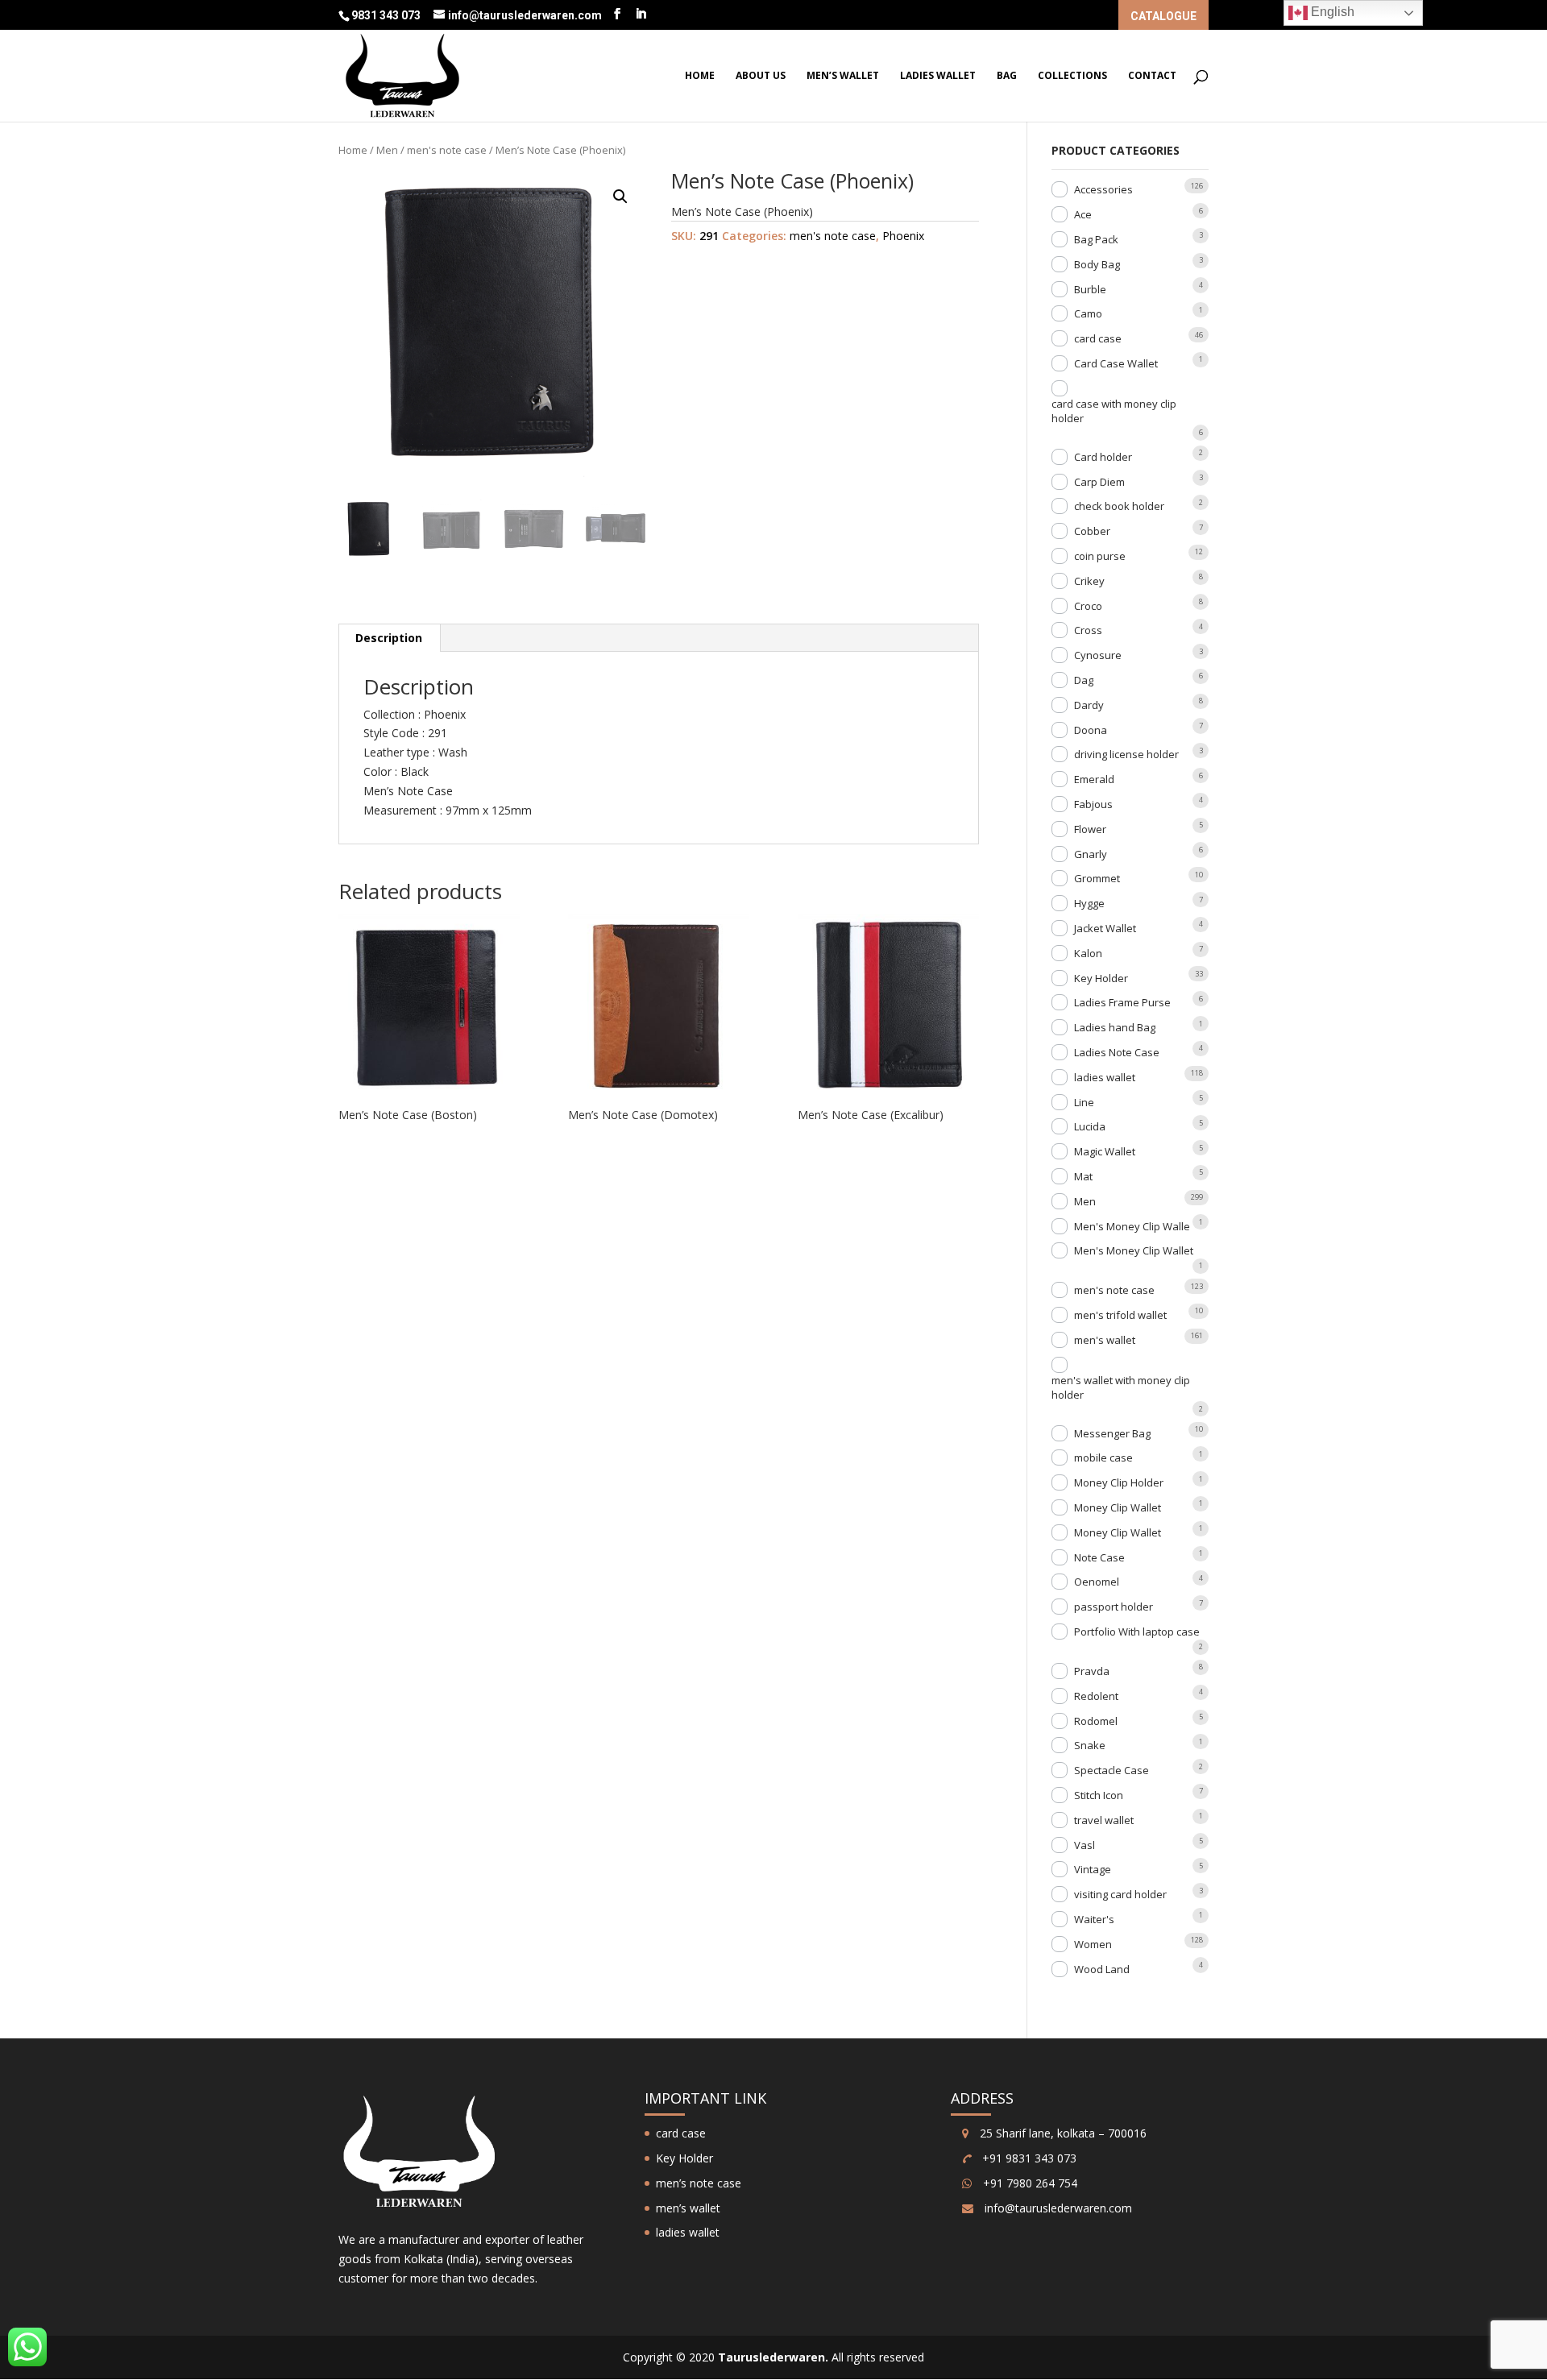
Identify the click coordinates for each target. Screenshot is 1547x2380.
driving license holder (1126, 754)
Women (1093, 1944)
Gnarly (1091, 854)
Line (1084, 1102)
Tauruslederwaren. (773, 2357)
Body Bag (1097, 264)
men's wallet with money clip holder (1121, 1387)
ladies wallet (938, 76)
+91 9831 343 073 (1028, 2158)
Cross (1088, 630)
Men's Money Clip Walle (1132, 1226)
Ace (1083, 214)
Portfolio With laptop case (1137, 1632)
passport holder (1114, 1607)
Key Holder (1101, 978)
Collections (1072, 76)
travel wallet (1104, 1820)
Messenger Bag (1112, 1433)
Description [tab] (389, 638)
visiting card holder (1120, 1894)
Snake (1090, 1745)
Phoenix (903, 236)
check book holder (1119, 506)
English (1331, 12)
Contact (1152, 76)
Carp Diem (1099, 482)
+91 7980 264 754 (1029, 2183)
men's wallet (1105, 1340)
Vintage (1093, 1869)
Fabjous (1093, 804)
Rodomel (1096, 1721)
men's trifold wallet (1120, 1315)
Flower (1090, 829)
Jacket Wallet (1105, 928)
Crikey (1089, 581)
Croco (1088, 606)
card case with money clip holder (1114, 411)
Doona (1091, 730)
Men (387, 150)
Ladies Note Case (1117, 1052)
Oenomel (1097, 1582)
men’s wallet (843, 76)
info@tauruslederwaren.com (1058, 2208)
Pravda (1092, 1671)
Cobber (1092, 531)
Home (700, 76)
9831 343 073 (387, 15)
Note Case (1099, 1557)
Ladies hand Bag (1115, 1027)
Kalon (1088, 953)
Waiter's (1094, 1919)
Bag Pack (1096, 239)
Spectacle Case (1112, 1770)
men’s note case (699, 2183)
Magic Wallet (1105, 1151)
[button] (620, 197)
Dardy (1089, 705)
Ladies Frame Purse (1122, 1002)
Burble (1090, 289)
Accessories (1103, 189)
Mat (1083, 1176)
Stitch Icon (1099, 1795)
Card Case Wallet (1116, 363)
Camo (1088, 313)
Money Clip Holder (1119, 1482)
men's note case (447, 150)
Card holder (1103, 457)
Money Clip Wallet (1118, 1507)
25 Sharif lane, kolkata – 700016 (1062, 2133)
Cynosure (1098, 655)
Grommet (1097, 878)
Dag (1084, 680)
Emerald (1094, 779)
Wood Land (1102, 1969)
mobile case (1103, 1457)
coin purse (1100, 556)
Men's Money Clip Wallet (1134, 1250)
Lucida (1090, 1126)
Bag (1007, 76)
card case (1098, 338)
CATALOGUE (1163, 17)
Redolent (1096, 1696)
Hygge (1089, 903)
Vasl (1085, 1845)
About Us (761, 76)
